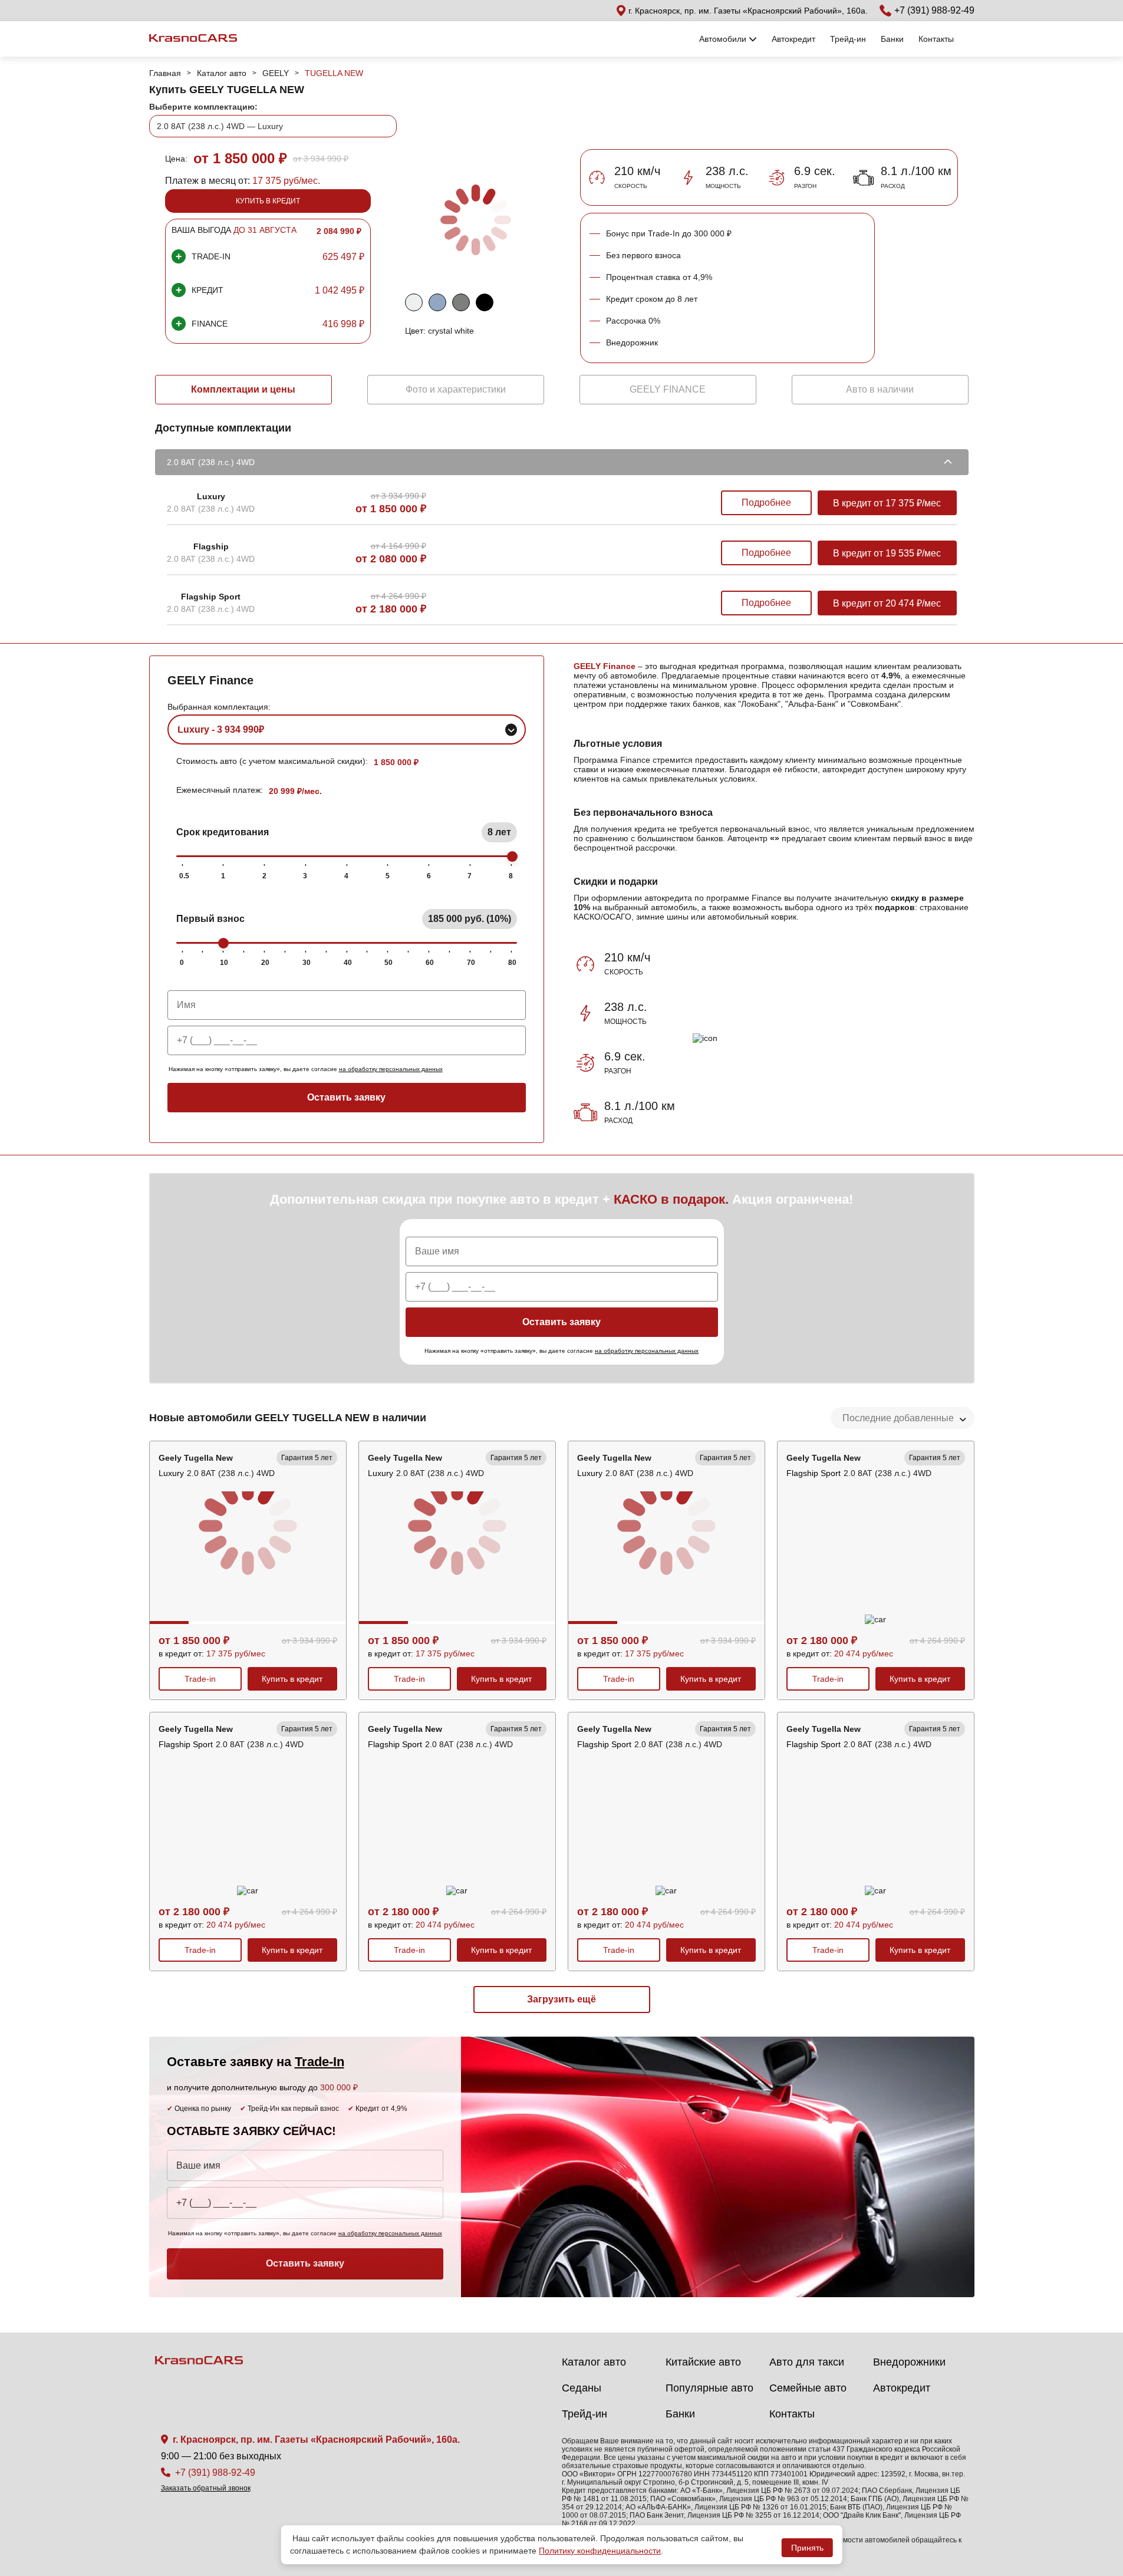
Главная (165, 73)
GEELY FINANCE (668, 389)
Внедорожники (909, 2362)
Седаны (582, 2388)
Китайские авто (703, 2362)
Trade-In (320, 2062)
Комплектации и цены (243, 389)
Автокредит (793, 39)
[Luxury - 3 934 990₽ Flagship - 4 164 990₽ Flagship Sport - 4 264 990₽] (347, 729)
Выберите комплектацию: (203, 107)
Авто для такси (807, 2362)
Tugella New (334, 73)
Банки (892, 39)
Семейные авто (808, 2388)
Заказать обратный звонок (206, 2488)
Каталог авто (222, 73)
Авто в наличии (880, 389)
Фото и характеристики (456, 389)
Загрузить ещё (561, 1999)
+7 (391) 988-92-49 (934, 10)
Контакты (936, 39)
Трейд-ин (848, 39)
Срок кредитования (344, 832)
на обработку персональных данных (391, 1069)
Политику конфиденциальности (600, 2551)
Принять (807, 2548)
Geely (276, 73)
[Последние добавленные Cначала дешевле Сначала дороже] (903, 1418)
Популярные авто (709, 2388)
